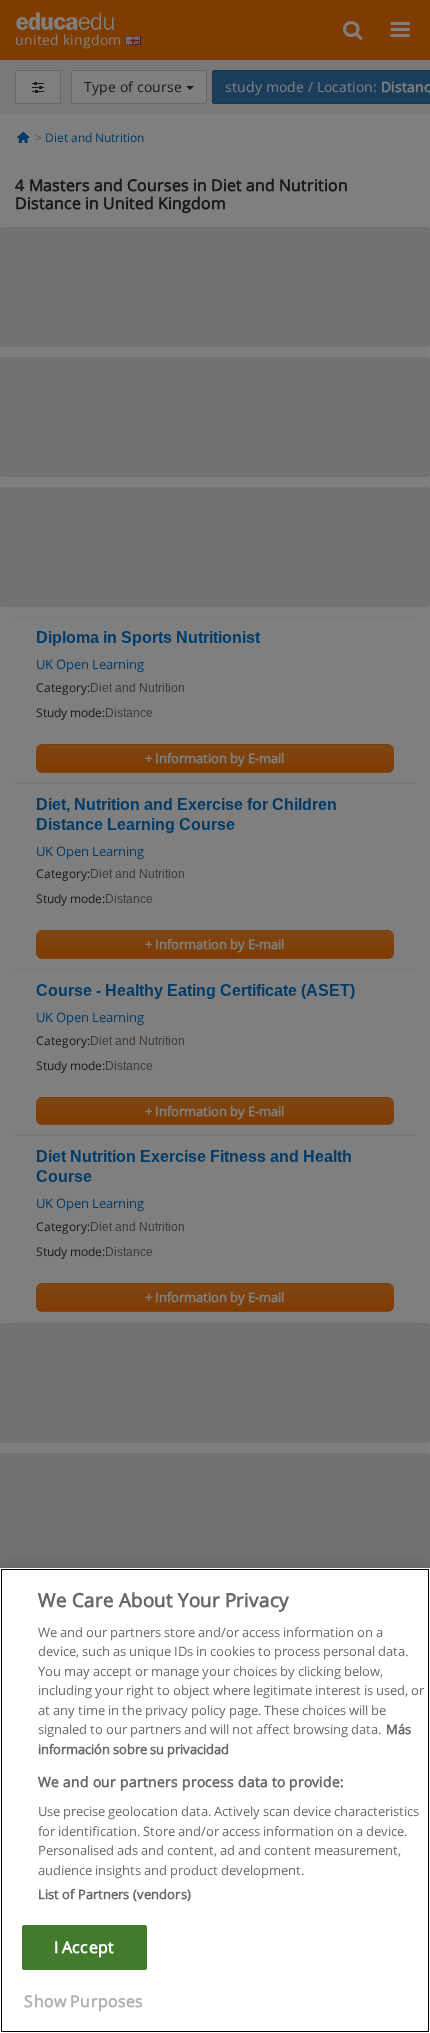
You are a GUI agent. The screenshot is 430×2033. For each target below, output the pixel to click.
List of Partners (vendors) (114, 1894)
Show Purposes (83, 2001)
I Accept (84, 1947)
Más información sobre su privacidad (224, 1739)
